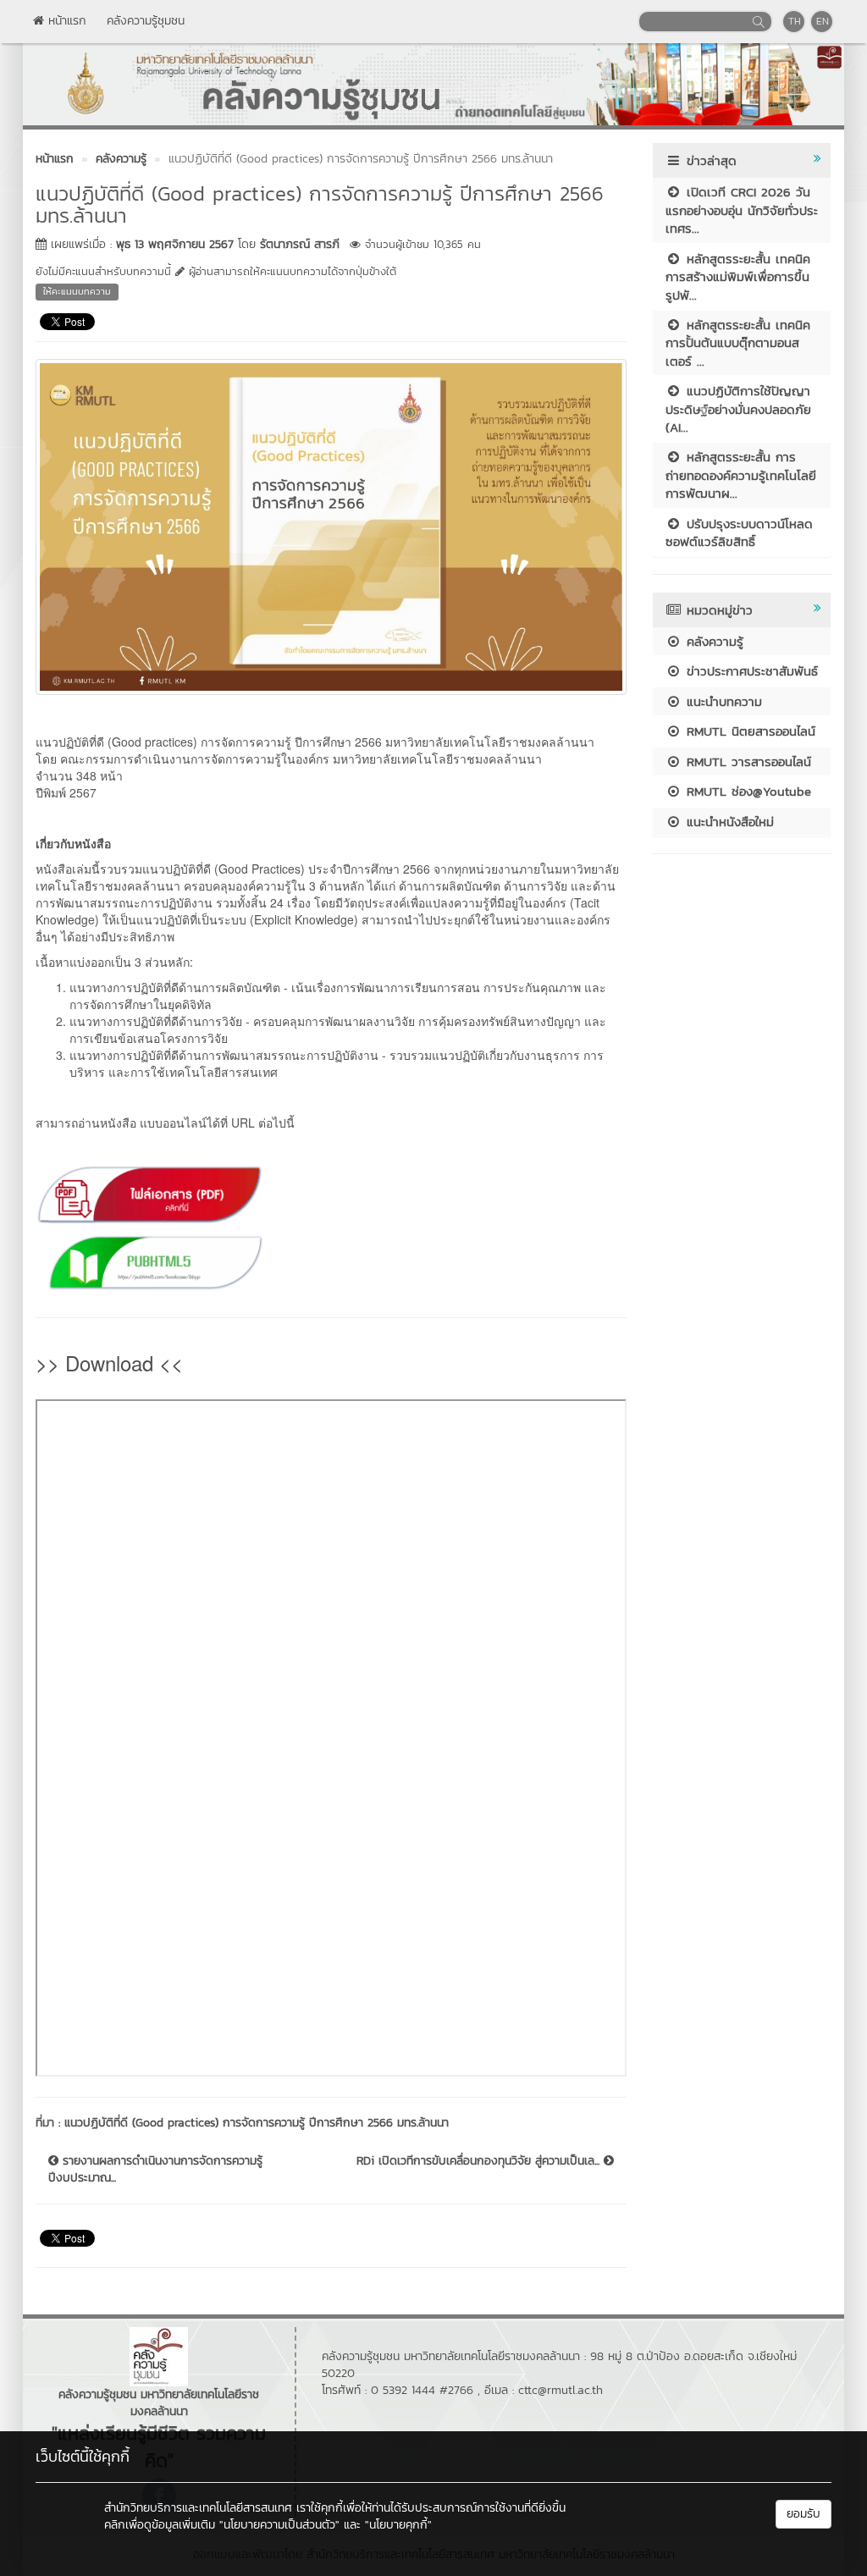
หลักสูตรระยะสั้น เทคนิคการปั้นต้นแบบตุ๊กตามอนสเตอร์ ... (738, 343)
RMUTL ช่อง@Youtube (746, 791)
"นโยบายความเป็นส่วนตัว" (279, 2525)
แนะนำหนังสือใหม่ (728, 822)
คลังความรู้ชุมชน (146, 21)
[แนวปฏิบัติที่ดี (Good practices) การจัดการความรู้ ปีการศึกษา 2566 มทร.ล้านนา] (331, 525)
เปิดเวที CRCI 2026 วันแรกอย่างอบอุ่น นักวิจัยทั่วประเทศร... (742, 210)
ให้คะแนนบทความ (77, 291)
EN (823, 21)
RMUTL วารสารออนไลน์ (746, 761)
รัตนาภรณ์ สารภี (300, 244)
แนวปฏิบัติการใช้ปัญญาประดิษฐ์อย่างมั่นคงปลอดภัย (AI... (738, 409)
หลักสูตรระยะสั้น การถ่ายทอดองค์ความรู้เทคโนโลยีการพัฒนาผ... (741, 475)
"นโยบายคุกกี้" (398, 2525)
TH (795, 21)
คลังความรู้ (712, 641)
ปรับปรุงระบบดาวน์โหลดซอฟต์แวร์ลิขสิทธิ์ (739, 532)
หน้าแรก (65, 21)
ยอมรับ (803, 2514)
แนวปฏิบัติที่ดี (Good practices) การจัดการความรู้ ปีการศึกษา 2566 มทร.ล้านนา (257, 2123)
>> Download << (109, 1362)
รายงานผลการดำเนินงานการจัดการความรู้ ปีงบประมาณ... (155, 2170)
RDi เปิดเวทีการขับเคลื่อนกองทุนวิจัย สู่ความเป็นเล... (480, 2161)
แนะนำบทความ (722, 701)
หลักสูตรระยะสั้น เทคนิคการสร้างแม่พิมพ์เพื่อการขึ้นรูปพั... (738, 277)
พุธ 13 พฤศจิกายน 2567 (175, 244)
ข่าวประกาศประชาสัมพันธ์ (750, 671)
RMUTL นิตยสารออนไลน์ (748, 731)
